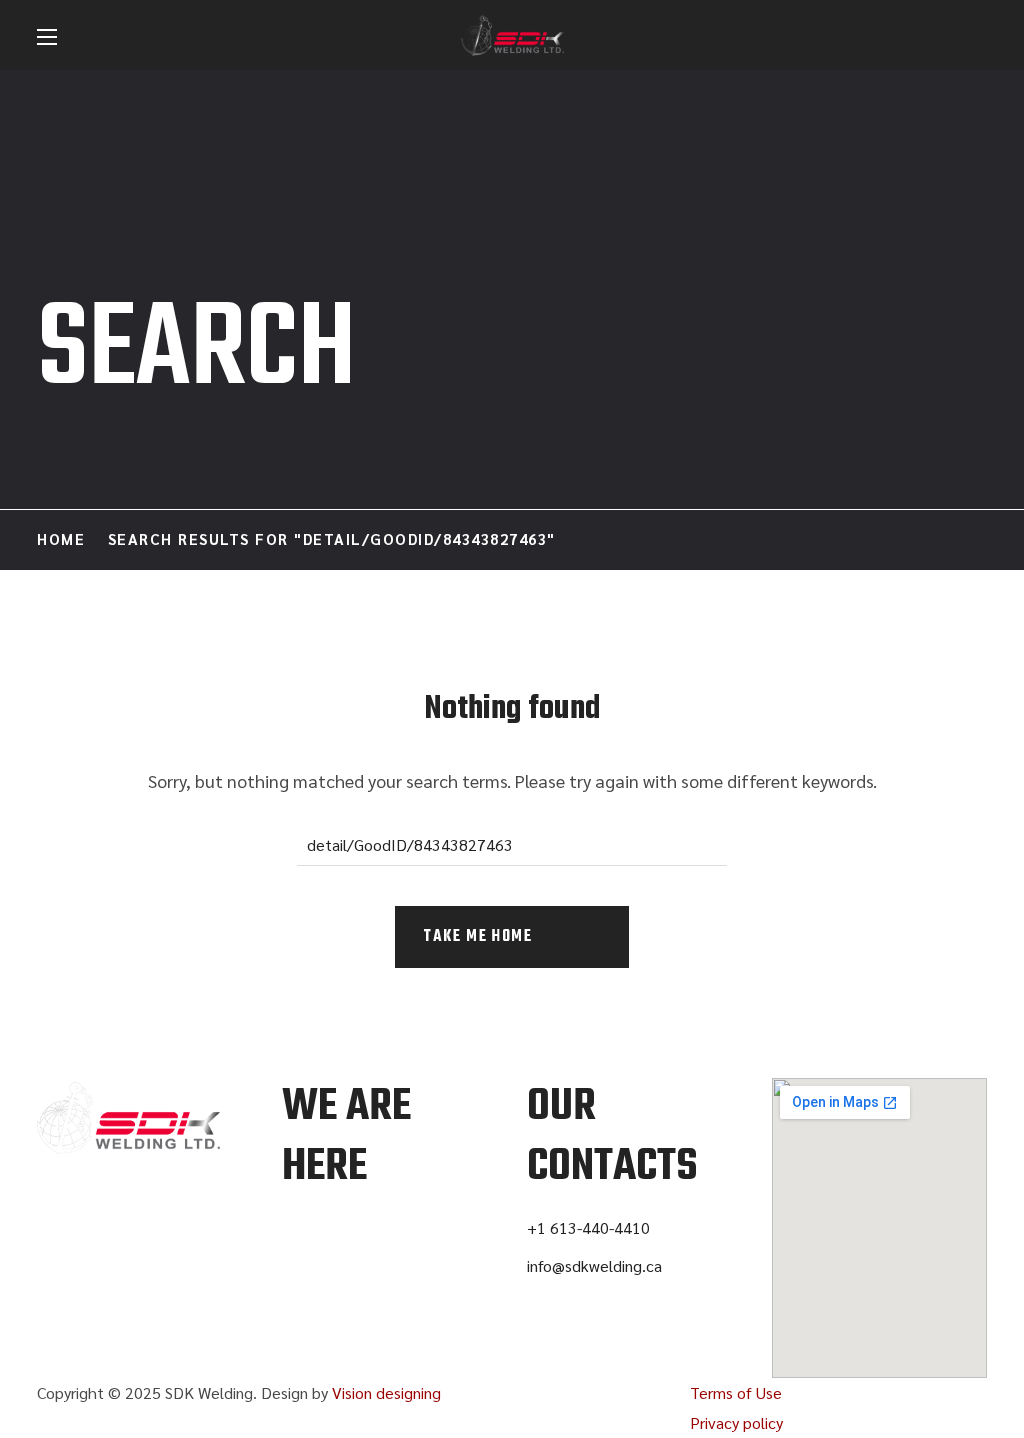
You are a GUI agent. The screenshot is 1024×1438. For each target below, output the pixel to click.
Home (61, 538)
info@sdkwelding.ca (594, 1265)
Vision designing (386, 1392)
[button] (977, 37)
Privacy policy (736, 1422)
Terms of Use (736, 1392)
